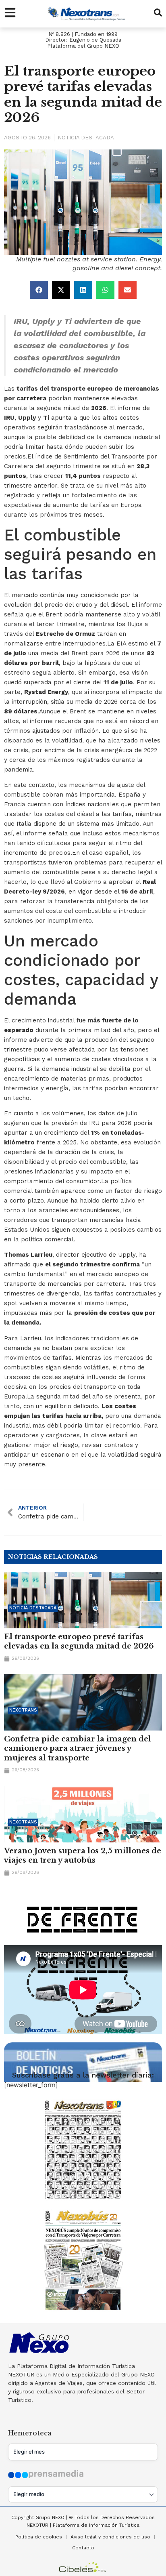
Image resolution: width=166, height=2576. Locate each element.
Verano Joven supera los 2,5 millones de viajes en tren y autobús (83, 1856)
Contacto (83, 2548)
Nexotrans (23, 1710)
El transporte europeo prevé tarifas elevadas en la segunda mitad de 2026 (79, 1641)
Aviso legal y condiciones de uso (110, 2537)
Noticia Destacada (86, 138)
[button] (39, 290)
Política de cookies (39, 2537)
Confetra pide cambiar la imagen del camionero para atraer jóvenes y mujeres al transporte (78, 1749)
